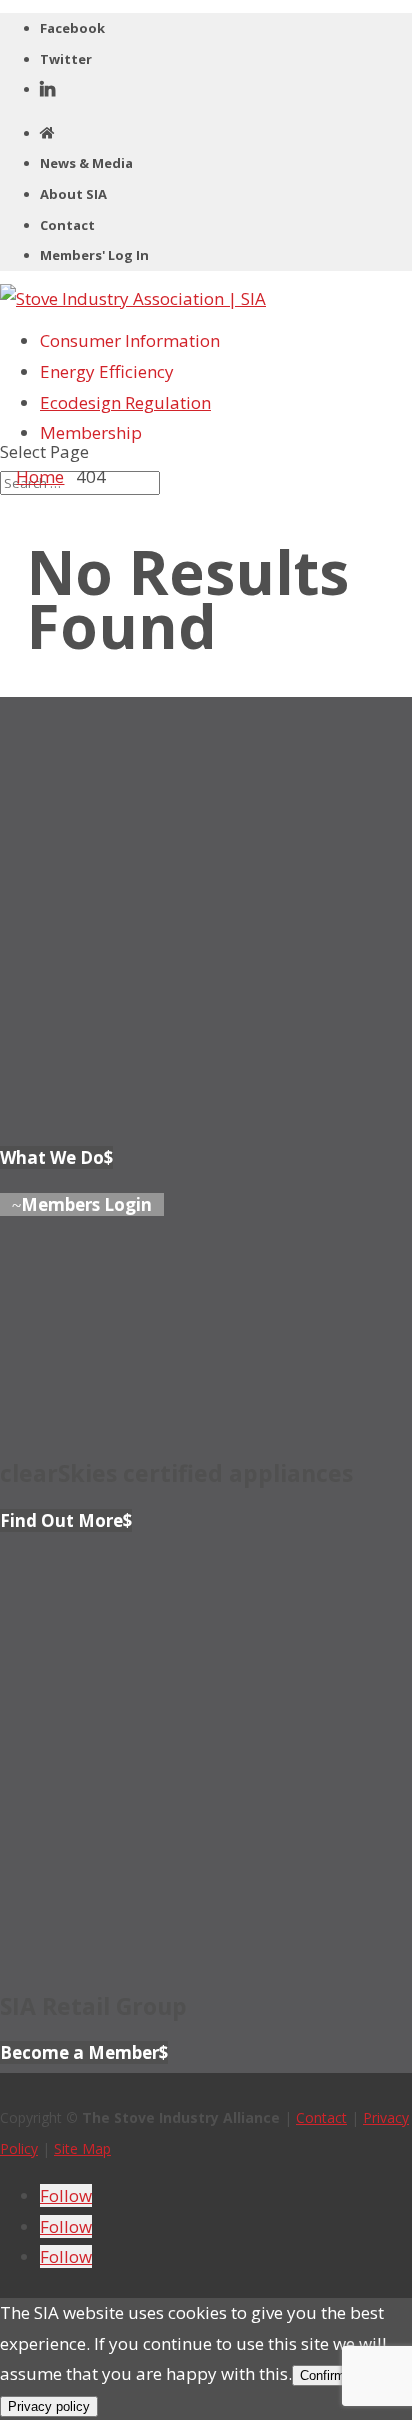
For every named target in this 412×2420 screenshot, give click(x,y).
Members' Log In (94, 255)
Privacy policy (49, 2406)
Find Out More (61, 1520)
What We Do (52, 1157)
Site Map (82, 2148)
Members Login (86, 1204)
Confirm (322, 2375)
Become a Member (79, 2052)
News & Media (86, 163)
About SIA (73, 194)
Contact (67, 225)
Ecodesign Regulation (125, 402)
